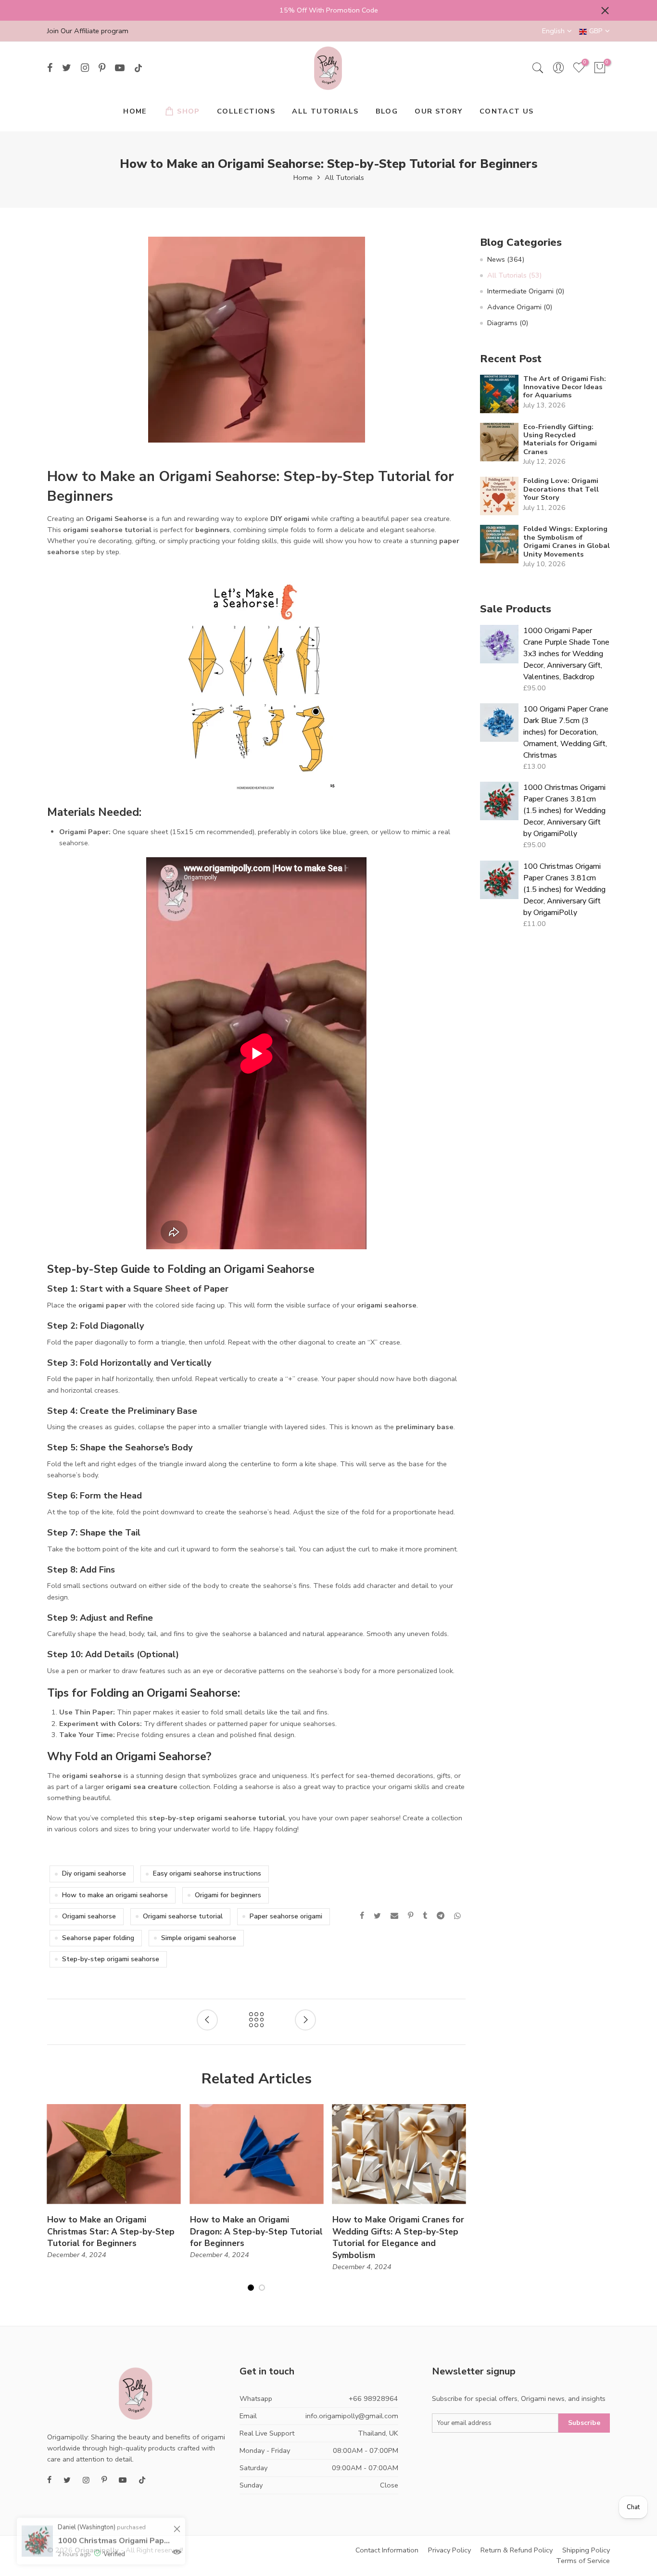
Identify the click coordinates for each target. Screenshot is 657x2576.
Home (303, 178)
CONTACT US (507, 111)
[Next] (458, 2204)
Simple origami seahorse (199, 1938)
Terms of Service (583, 2561)
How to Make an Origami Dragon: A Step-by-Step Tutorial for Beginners (256, 2232)
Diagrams (508, 323)
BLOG (387, 111)
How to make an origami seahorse (115, 1895)
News (506, 259)
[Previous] (55, 2204)
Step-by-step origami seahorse (111, 1959)
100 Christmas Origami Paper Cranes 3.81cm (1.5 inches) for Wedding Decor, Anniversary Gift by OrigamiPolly (564, 889)
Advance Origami (520, 307)
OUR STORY (439, 111)
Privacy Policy (449, 2550)
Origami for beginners (228, 1895)
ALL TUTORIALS (325, 111)
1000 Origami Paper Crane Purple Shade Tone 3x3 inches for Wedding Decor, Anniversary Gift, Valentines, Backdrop (566, 654)
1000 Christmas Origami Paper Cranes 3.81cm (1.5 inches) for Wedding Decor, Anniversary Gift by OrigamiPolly (564, 811)
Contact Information (387, 2550)
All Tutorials (344, 178)
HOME (135, 111)
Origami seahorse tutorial (183, 1916)
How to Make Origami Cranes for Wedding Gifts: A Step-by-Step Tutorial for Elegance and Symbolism (398, 2238)
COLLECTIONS (246, 111)
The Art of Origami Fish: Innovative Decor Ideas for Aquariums (565, 387)
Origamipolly (97, 2550)
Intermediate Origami (526, 291)
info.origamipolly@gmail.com (352, 2416)
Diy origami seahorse (94, 1873)
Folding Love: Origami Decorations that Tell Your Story (561, 489)
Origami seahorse (89, 1916)
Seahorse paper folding (98, 1938)
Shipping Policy (586, 2550)
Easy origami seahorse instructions (207, 1873)
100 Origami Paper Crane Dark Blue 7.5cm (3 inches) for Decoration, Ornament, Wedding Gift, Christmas (566, 732)
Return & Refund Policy (517, 2550)
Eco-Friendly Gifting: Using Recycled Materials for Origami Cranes (560, 440)
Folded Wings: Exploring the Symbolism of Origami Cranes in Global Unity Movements (567, 542)
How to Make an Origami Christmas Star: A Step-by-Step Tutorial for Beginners (111, 2232)
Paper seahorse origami (286, 1916)
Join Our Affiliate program (88, 31)
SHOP (189, 111)
